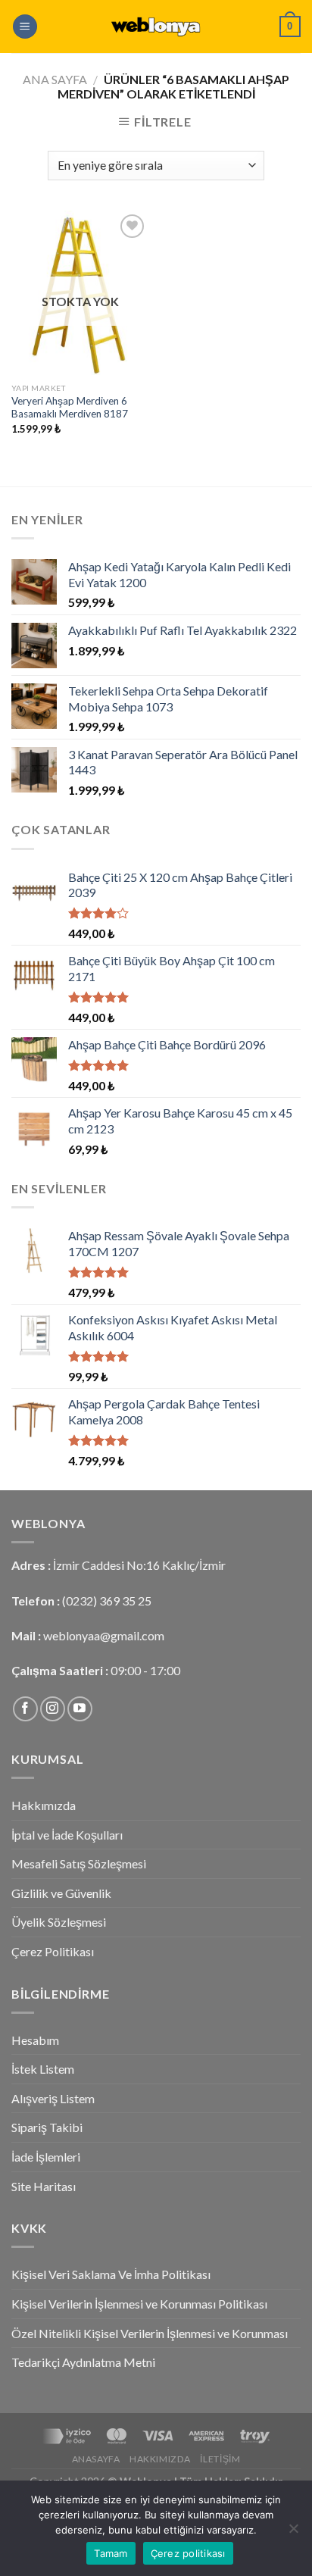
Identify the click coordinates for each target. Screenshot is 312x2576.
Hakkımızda (44, 1805)
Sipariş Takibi (47, 2127)
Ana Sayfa (55, 79)
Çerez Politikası (53, 1951)
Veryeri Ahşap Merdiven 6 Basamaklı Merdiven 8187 (70, 408)
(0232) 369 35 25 (107, 1601)
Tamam (111, 2553)
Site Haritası (44, 2186)
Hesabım (35, 2040)
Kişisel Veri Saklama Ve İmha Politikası (111, 2274)
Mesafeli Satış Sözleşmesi (79, 1863)
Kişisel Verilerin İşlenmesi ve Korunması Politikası (139, 2304)
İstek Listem (43, 2069)
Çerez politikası (188, 2553)
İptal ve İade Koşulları (67, 1835)
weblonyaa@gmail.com (104, 1635)
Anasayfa (96, 2459)
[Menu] (25, 27)
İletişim (220, 2459)
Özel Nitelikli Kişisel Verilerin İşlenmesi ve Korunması (150, 2333)
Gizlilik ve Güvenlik (61, 1893)
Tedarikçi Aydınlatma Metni (83, 2362)
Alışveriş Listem (53, 2098)
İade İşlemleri (46, 2157)
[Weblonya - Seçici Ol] (156, 27)
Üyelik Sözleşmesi (59, 1922)
